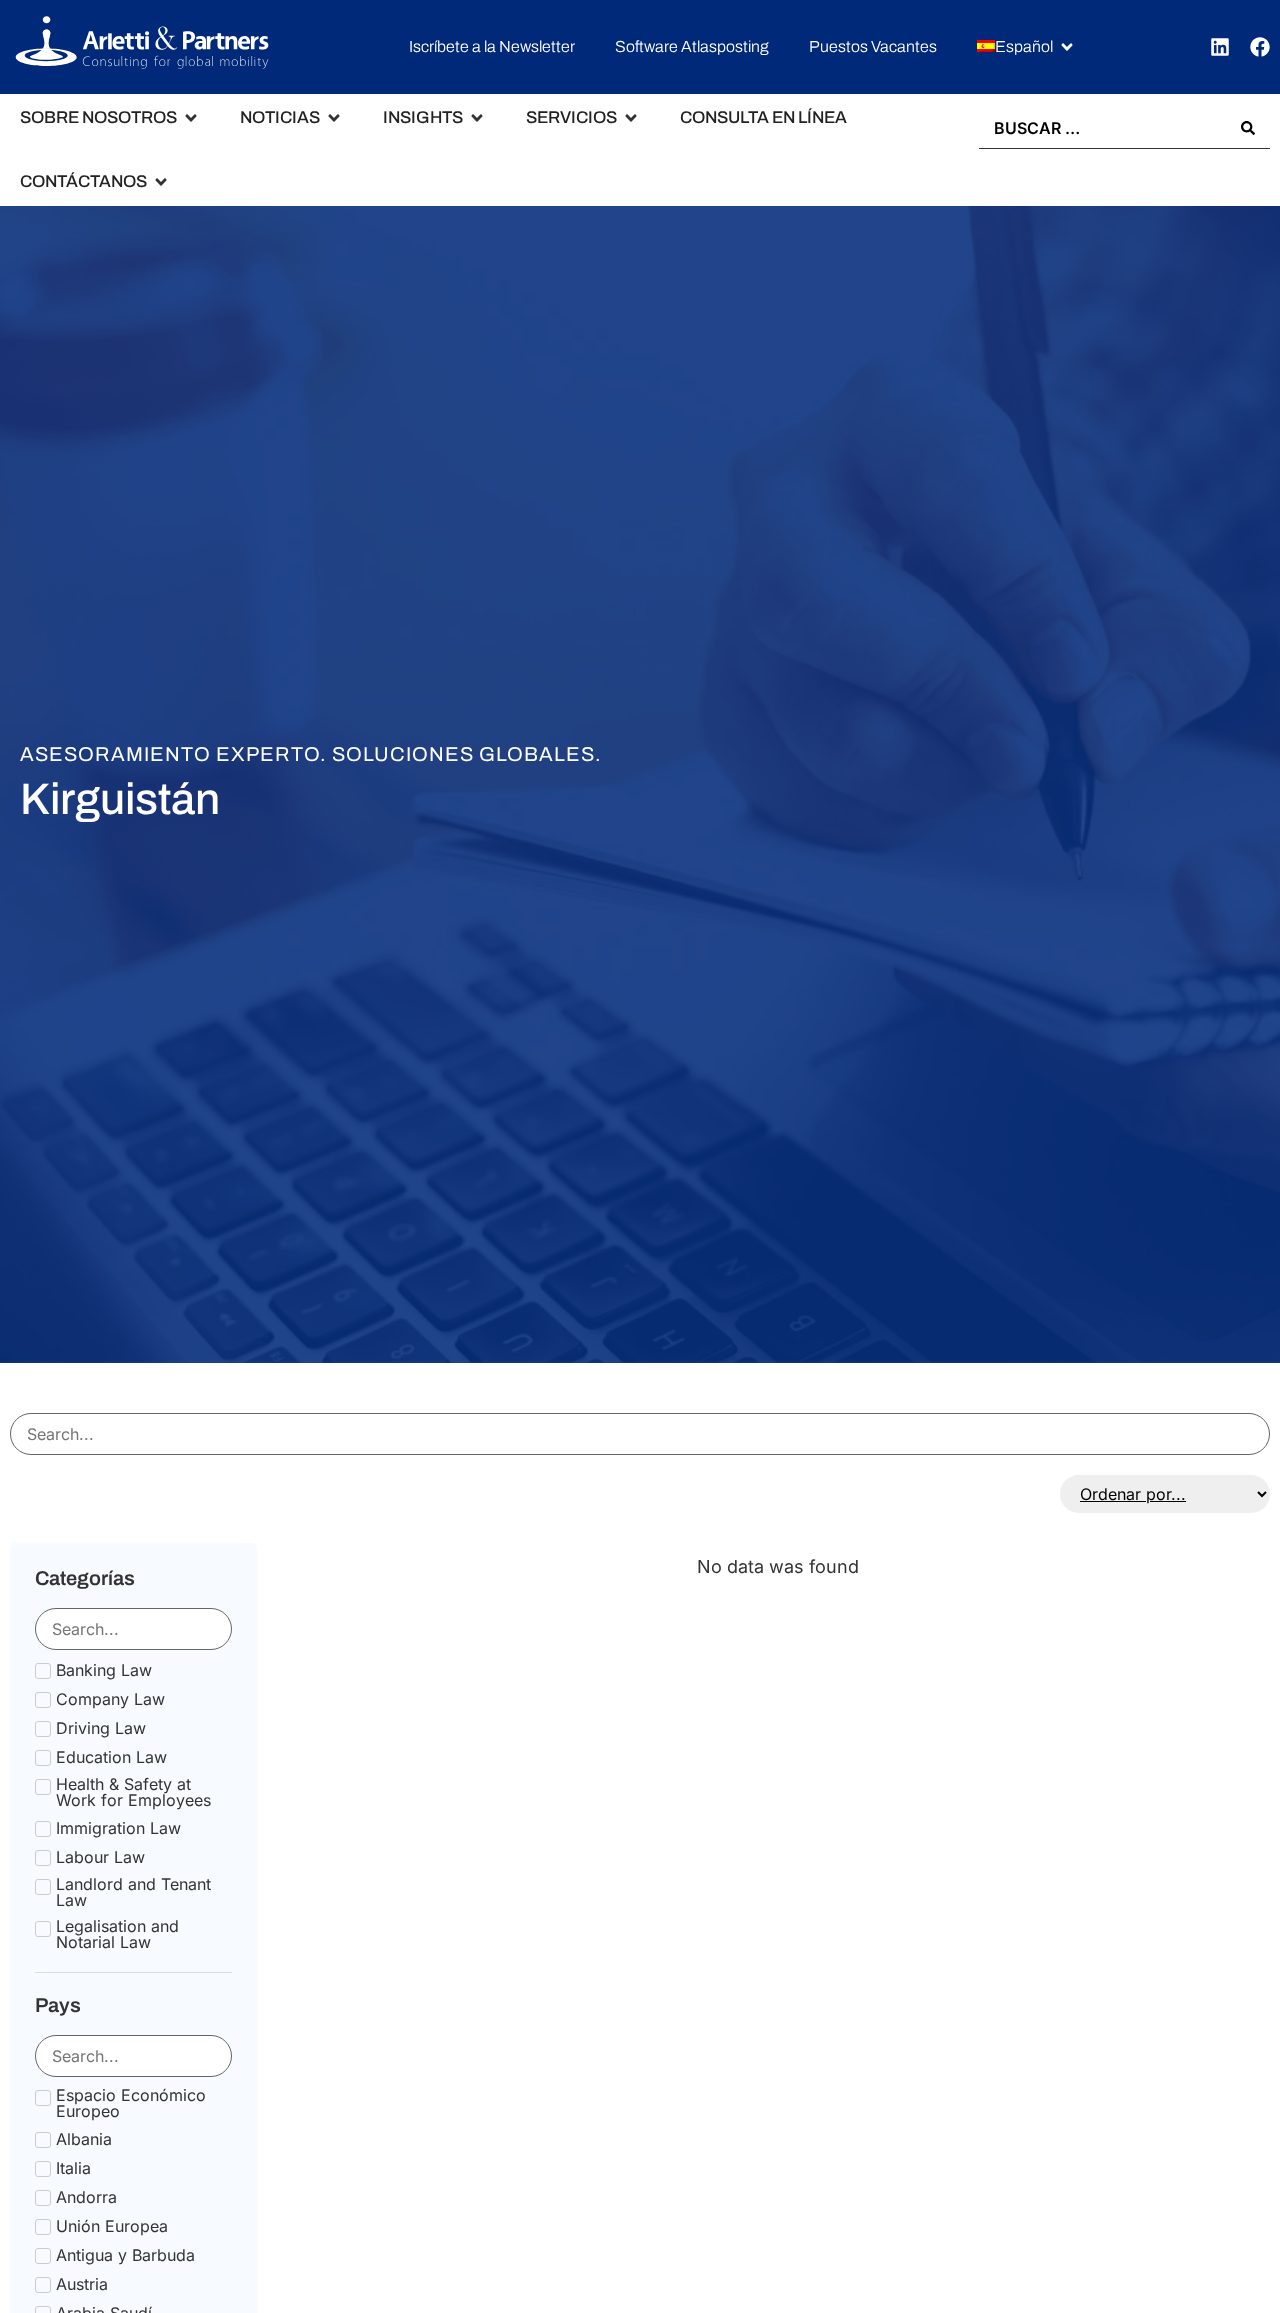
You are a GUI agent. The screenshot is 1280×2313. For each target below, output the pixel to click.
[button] (1026, 47)
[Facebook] (1260, 47)
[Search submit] (1248, 128)
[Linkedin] (1220, 47)
